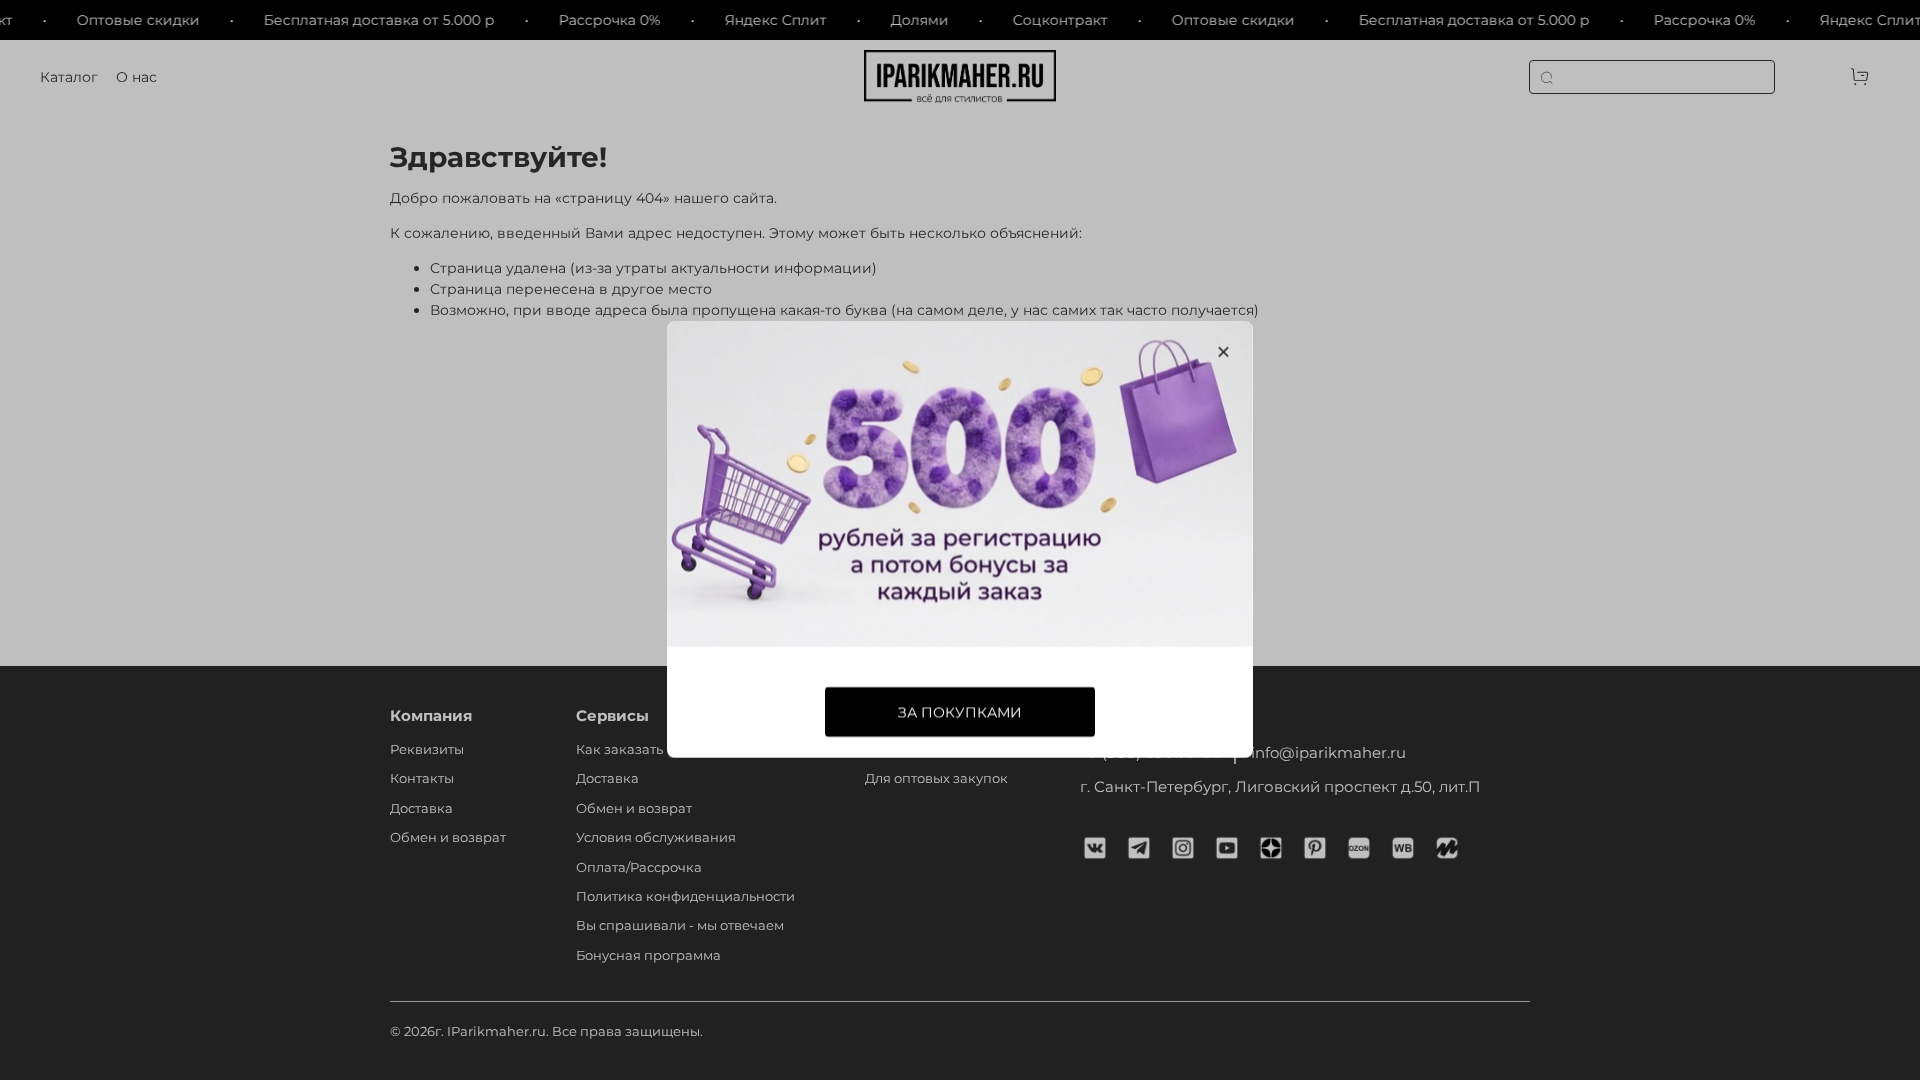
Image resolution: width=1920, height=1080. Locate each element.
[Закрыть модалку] (1223, 352)
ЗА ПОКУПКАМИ (960, 713)
